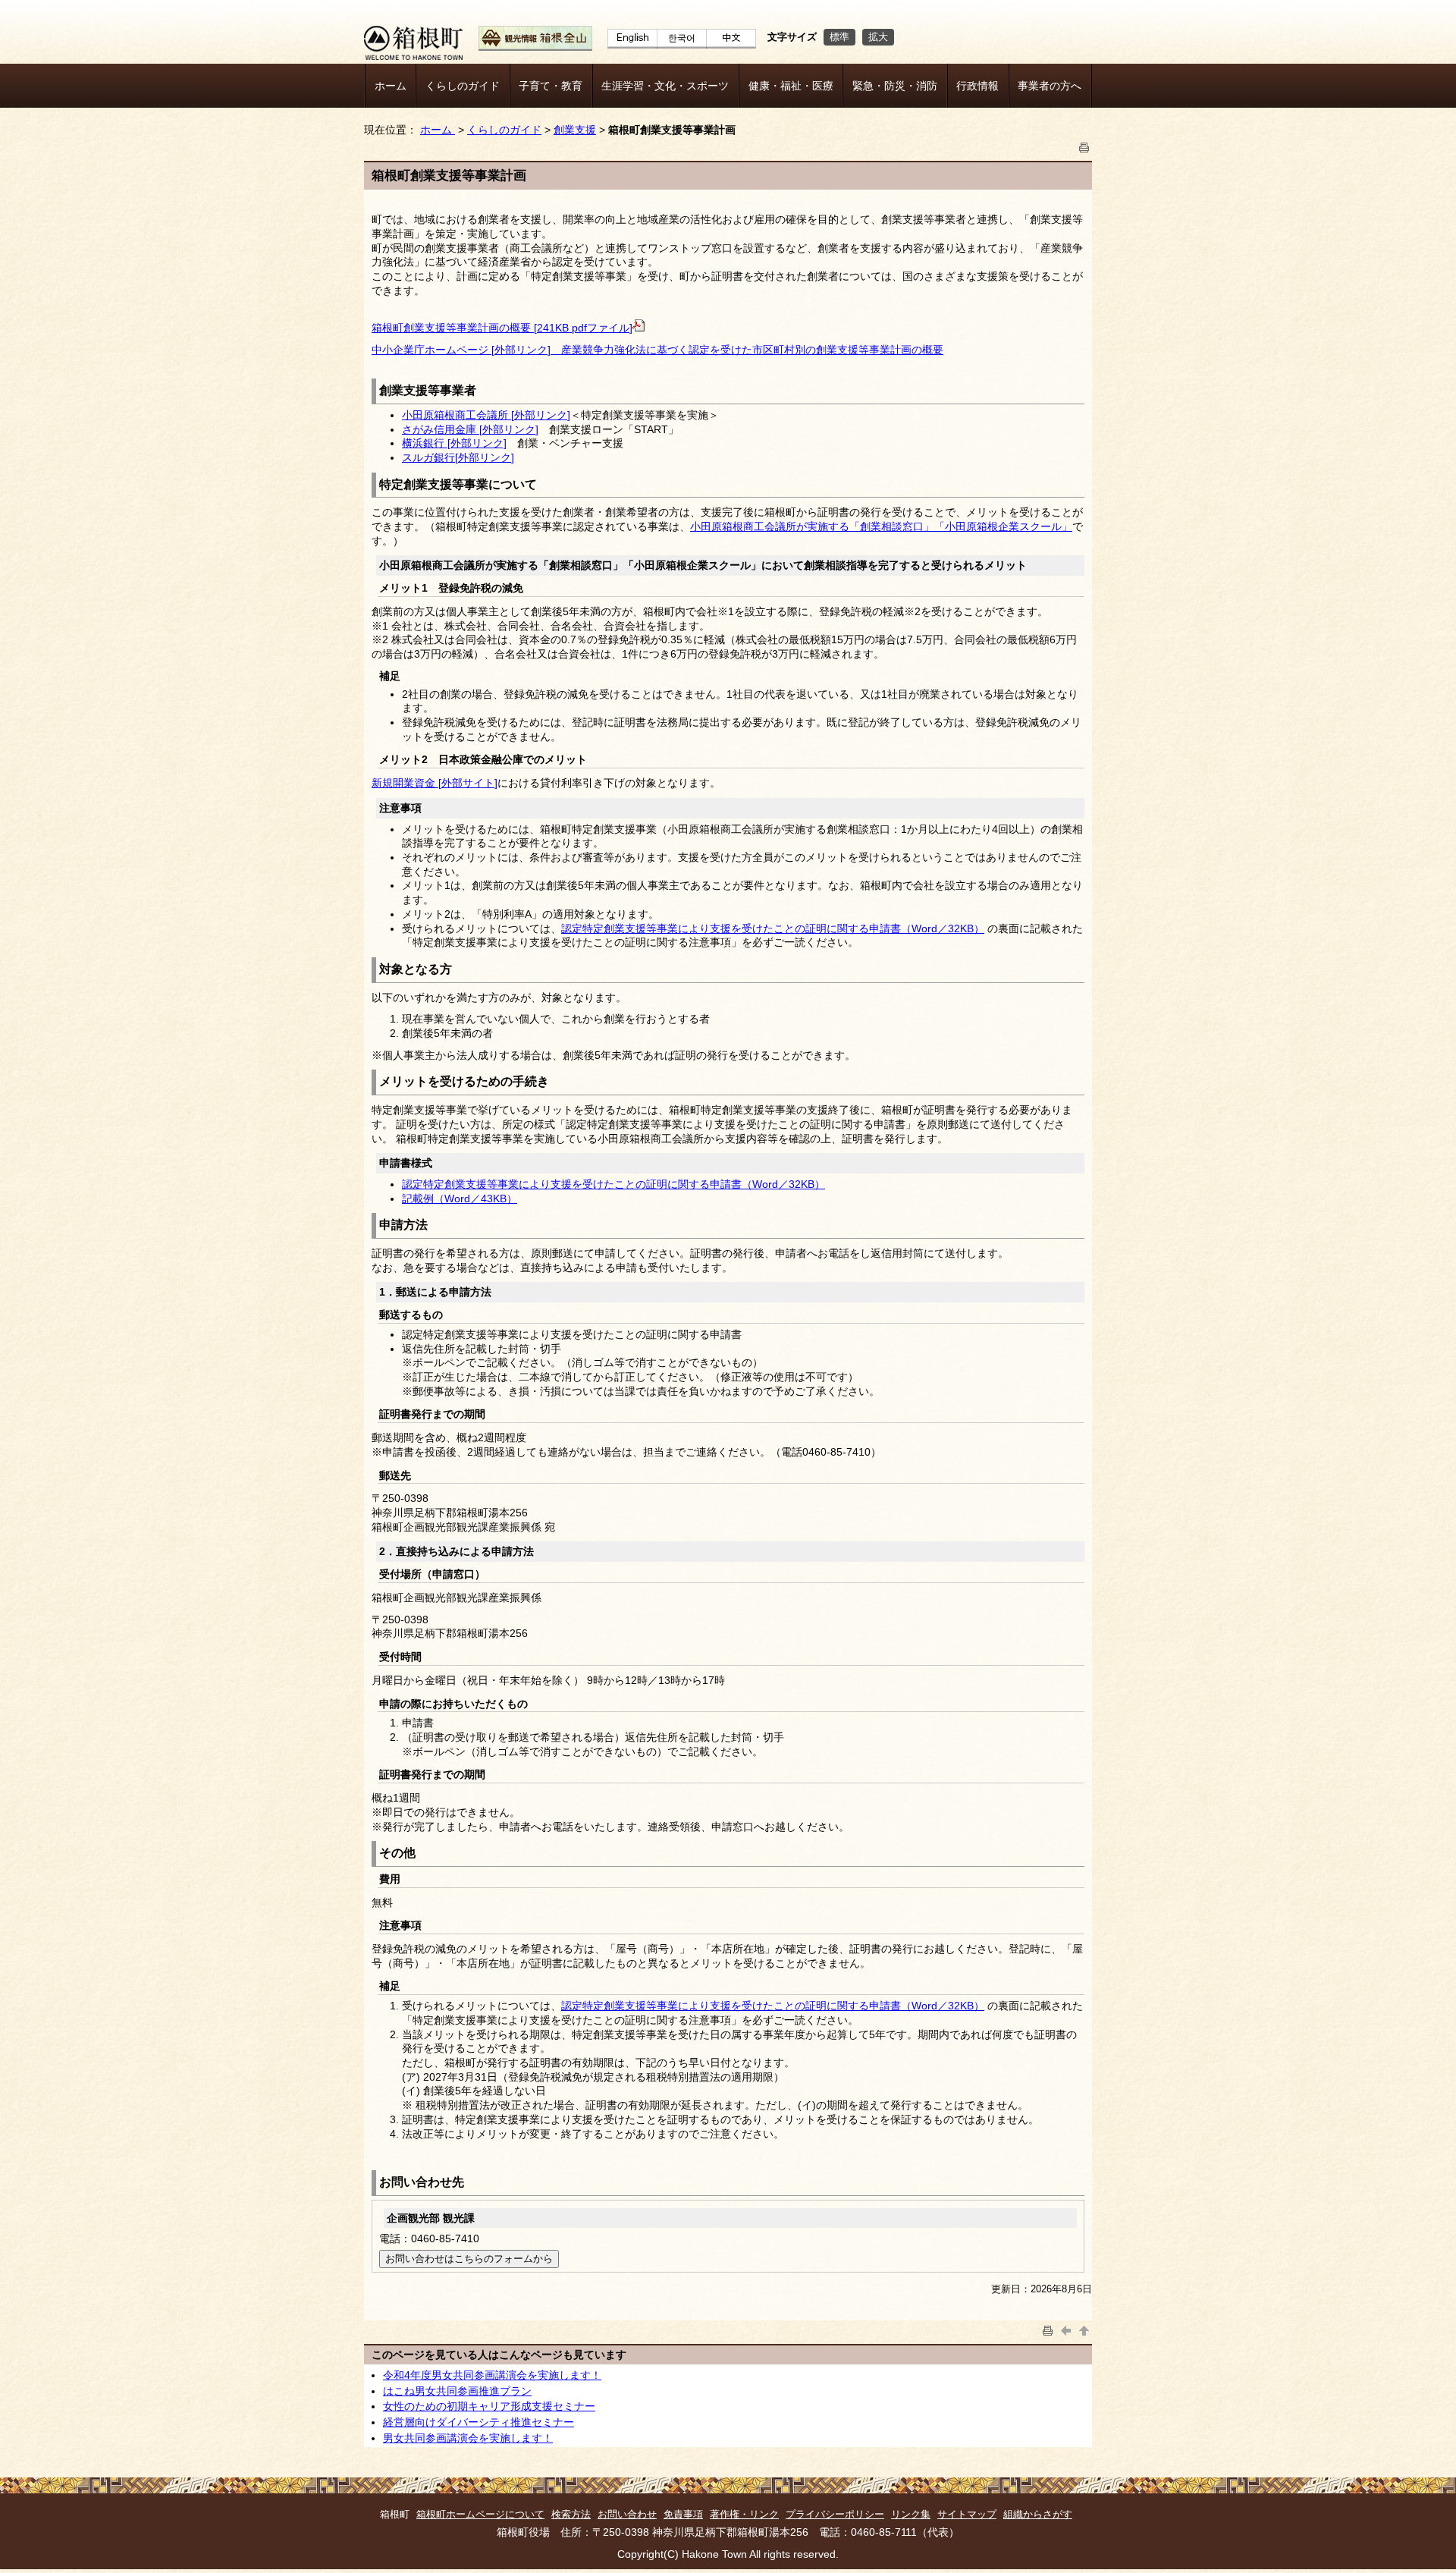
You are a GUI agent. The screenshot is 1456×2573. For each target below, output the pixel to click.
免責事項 (683, 2514)
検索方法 (571, 2514)
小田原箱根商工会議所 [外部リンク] (486, 415)
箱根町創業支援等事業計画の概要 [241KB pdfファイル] (502, 328)
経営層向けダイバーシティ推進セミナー (479, 2422)
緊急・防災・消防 (895, 86)
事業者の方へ (1050, 86)
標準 (839, 37)
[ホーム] (413, 56)
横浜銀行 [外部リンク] (454, 443)
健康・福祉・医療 (791, 86)
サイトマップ (967, 2514)
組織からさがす (1038, 2514)
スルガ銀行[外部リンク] (458, 457)
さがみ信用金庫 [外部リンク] (470, 429)
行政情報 (977, 86)
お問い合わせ (627, 2514)
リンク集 (911, 2514)
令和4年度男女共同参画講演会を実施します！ (492, 2375)
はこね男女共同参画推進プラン (457, 2391)
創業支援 (575, 130)
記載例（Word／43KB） (460, 1199)
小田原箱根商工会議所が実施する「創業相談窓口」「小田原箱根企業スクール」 (881, 526)
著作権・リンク (744, 2514)
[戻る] (1066, 2329)
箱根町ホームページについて (480, 2514)
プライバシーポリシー (835, 2514)
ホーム (391, 86)
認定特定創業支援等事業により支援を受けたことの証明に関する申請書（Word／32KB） (773, 928)
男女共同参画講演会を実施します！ (468, 2438)
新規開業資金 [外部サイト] (435, 783)
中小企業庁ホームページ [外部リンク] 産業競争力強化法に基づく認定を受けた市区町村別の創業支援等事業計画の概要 (657, 350)
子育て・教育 (551, 86)
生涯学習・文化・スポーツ (665, 86)
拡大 (878, 37)
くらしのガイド (463, 86)
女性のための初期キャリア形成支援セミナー (489, 2406)
